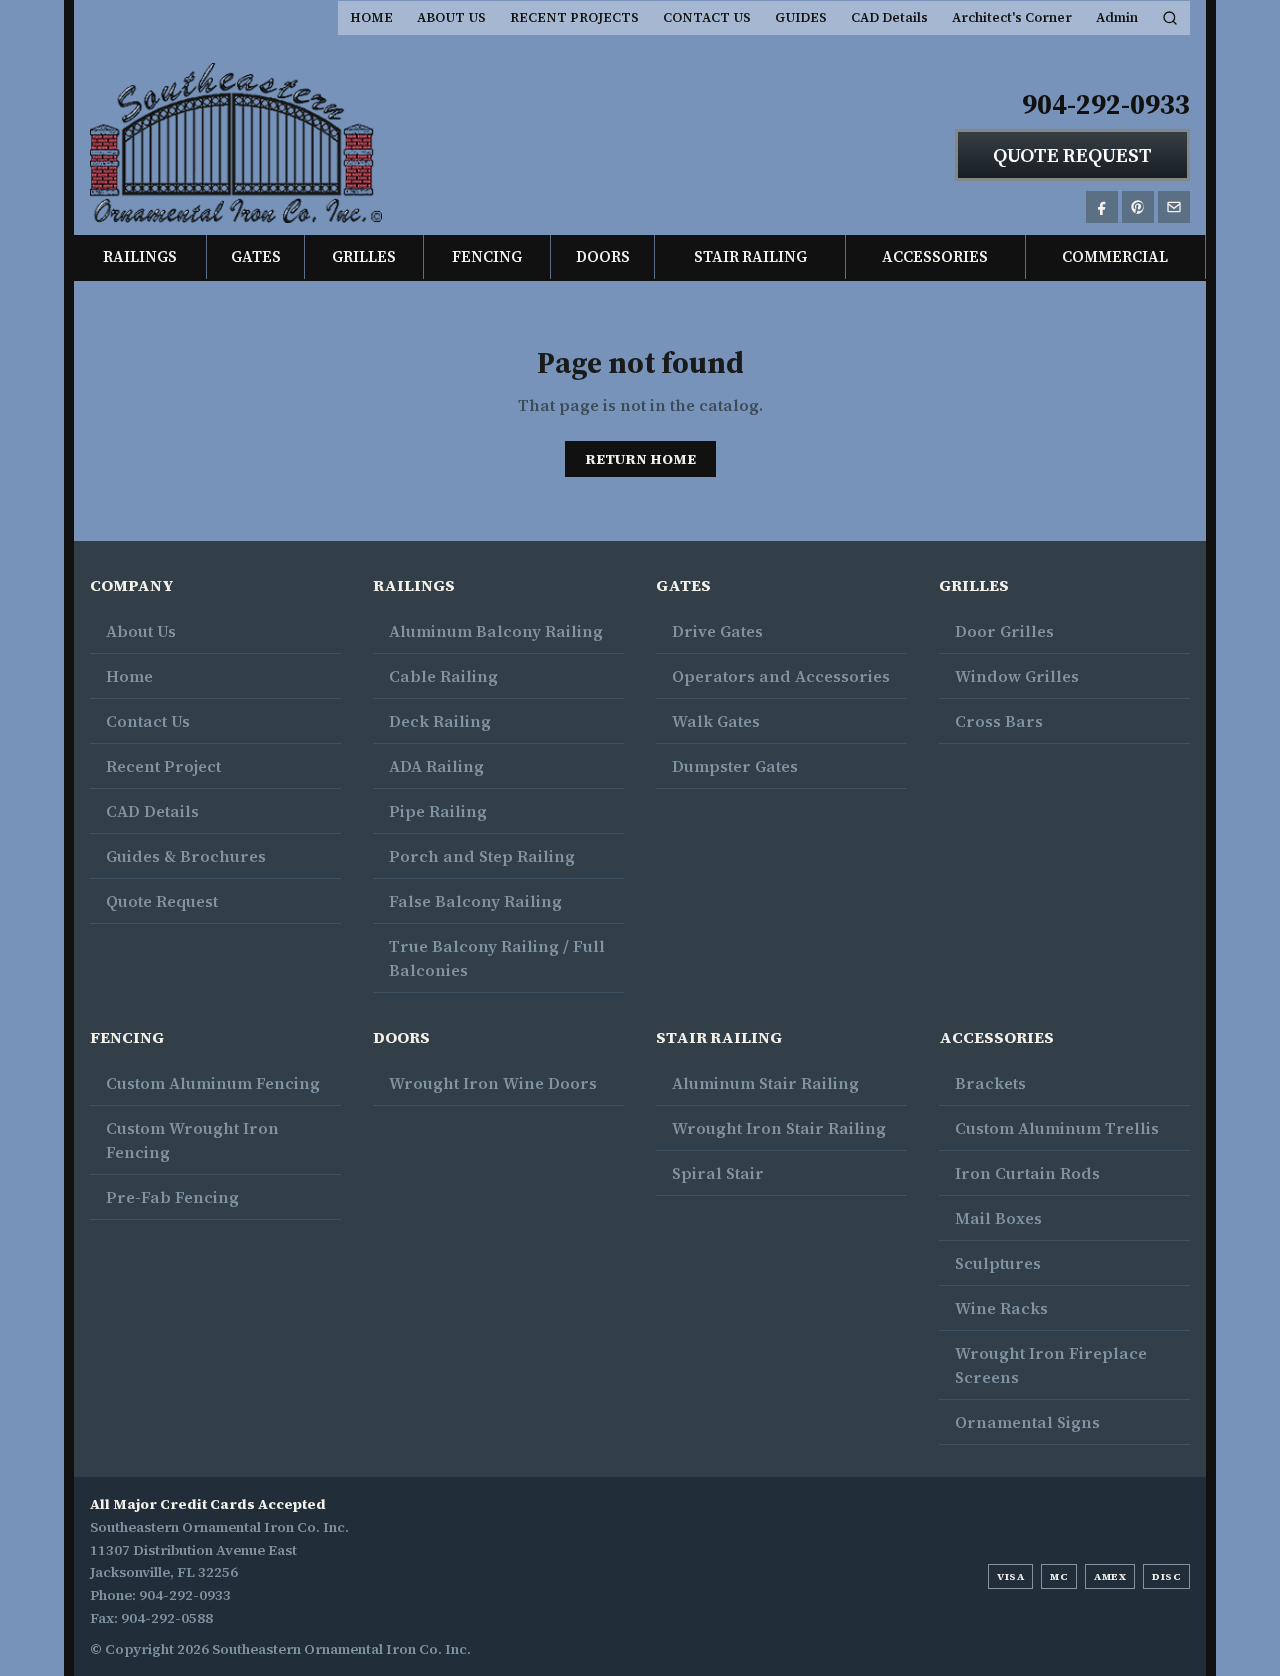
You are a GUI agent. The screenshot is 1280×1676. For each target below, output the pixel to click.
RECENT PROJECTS (574, 17)
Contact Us (148, 721)
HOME (371, 17)
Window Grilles (1017, 676)
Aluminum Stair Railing (765, 1083)
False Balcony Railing (475, 901)
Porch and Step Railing (482, 856)
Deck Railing (440, 721)
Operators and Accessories (781, 676)
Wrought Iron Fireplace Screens (1051, 1365)
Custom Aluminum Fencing (213, 1083)
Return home (640, 459)
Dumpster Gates (735, 766)
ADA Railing (436, 766)
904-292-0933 (1106, 104)
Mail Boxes (998, 1218)
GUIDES (801, 17)
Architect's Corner (1012, 17)
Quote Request (162, 901)
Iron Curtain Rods (1027, 1173)
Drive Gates (717, 631)
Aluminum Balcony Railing (496, 631)
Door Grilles (1004, 631)
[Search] (1170, 18)
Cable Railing (443, 676)
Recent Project (163, 766)
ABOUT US (451, 17)
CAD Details (889, 17)
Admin (1117, 17)
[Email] (1174, 207)
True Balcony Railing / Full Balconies (497, 958)
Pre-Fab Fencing (172, 1197)
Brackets (990, 1083)
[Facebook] (1102, 207)
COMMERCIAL (1115, 256)
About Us (141, 631)
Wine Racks (1001, 1308)
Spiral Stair (718, 1173)
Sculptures (998, 1263)
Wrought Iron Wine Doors (493, 1083)
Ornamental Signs (1027, 1422)
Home (129, 676)
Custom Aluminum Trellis (1057, 1128)
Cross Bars (999, 721)
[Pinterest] (1138, 207)
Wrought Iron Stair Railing (779, 1128)
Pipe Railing (438, 811)
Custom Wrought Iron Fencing (192, 1140)
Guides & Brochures (186, 856)
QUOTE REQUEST (1072, 155)
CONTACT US (707, 17)
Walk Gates (716, 721)
